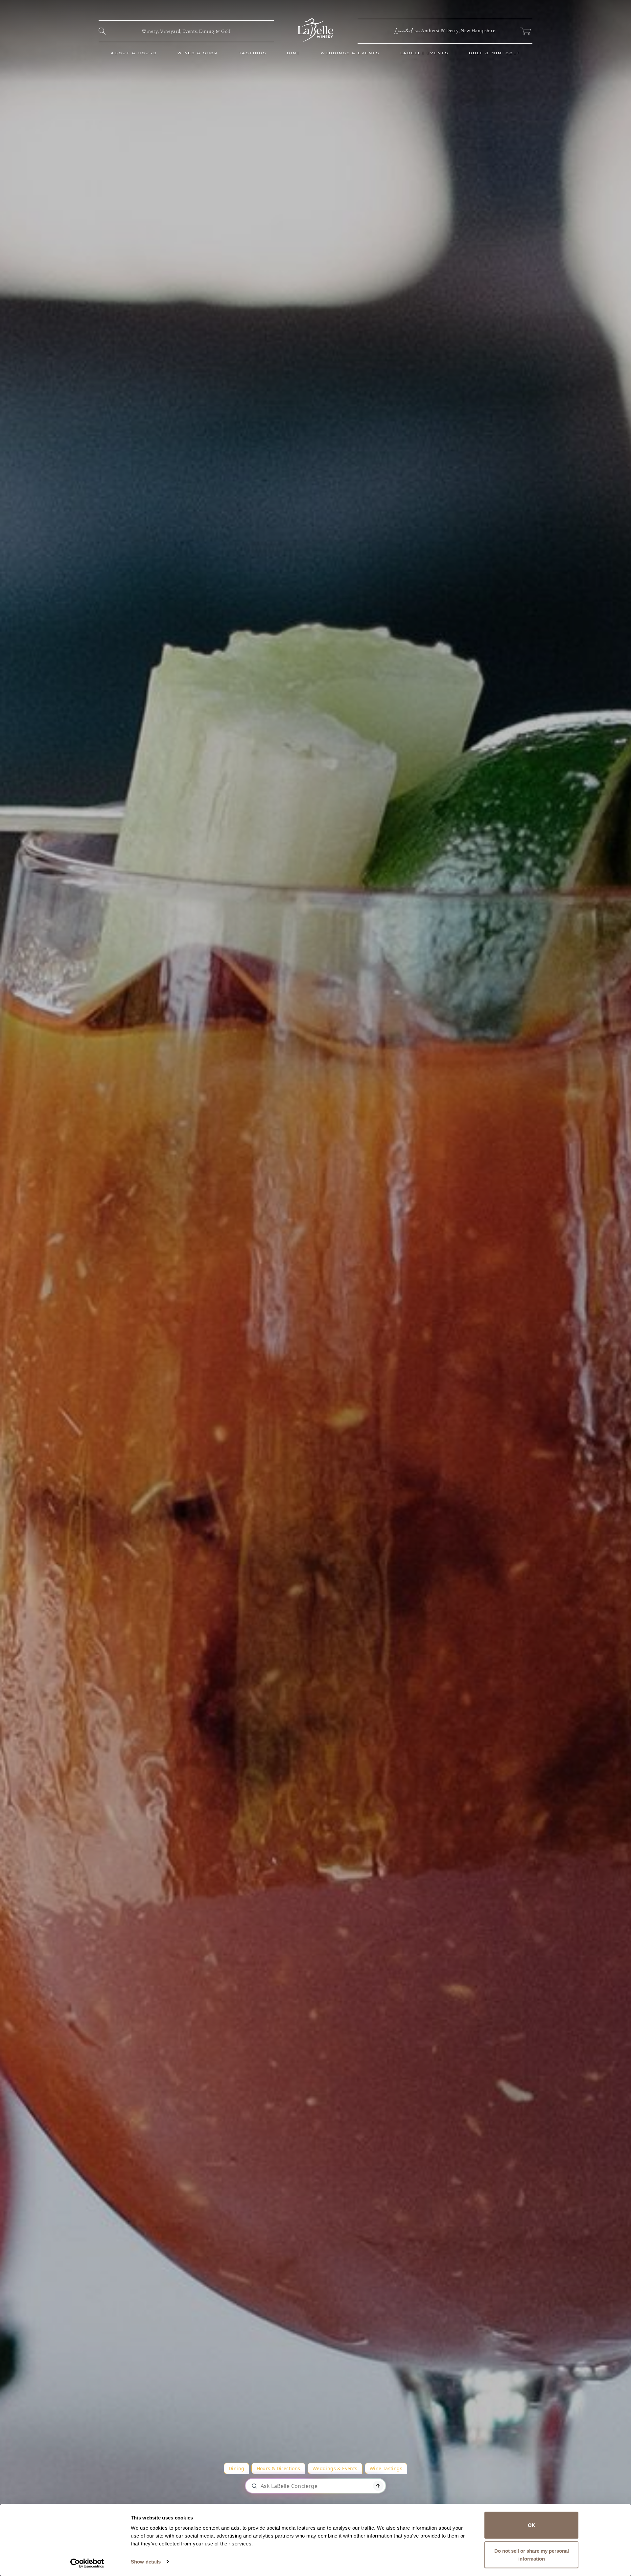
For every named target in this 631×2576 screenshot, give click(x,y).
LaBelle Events (424, 53)
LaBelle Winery (315, 30)
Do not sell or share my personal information (532, 2554)
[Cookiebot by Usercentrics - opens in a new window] (87, 2563)
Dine (293, 53)
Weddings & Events (350, 53)
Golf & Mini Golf (495, 53)
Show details (146, 2562)
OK (532, 2525)
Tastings (253, 53)
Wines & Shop (198, 53)
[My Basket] (525, 31)
